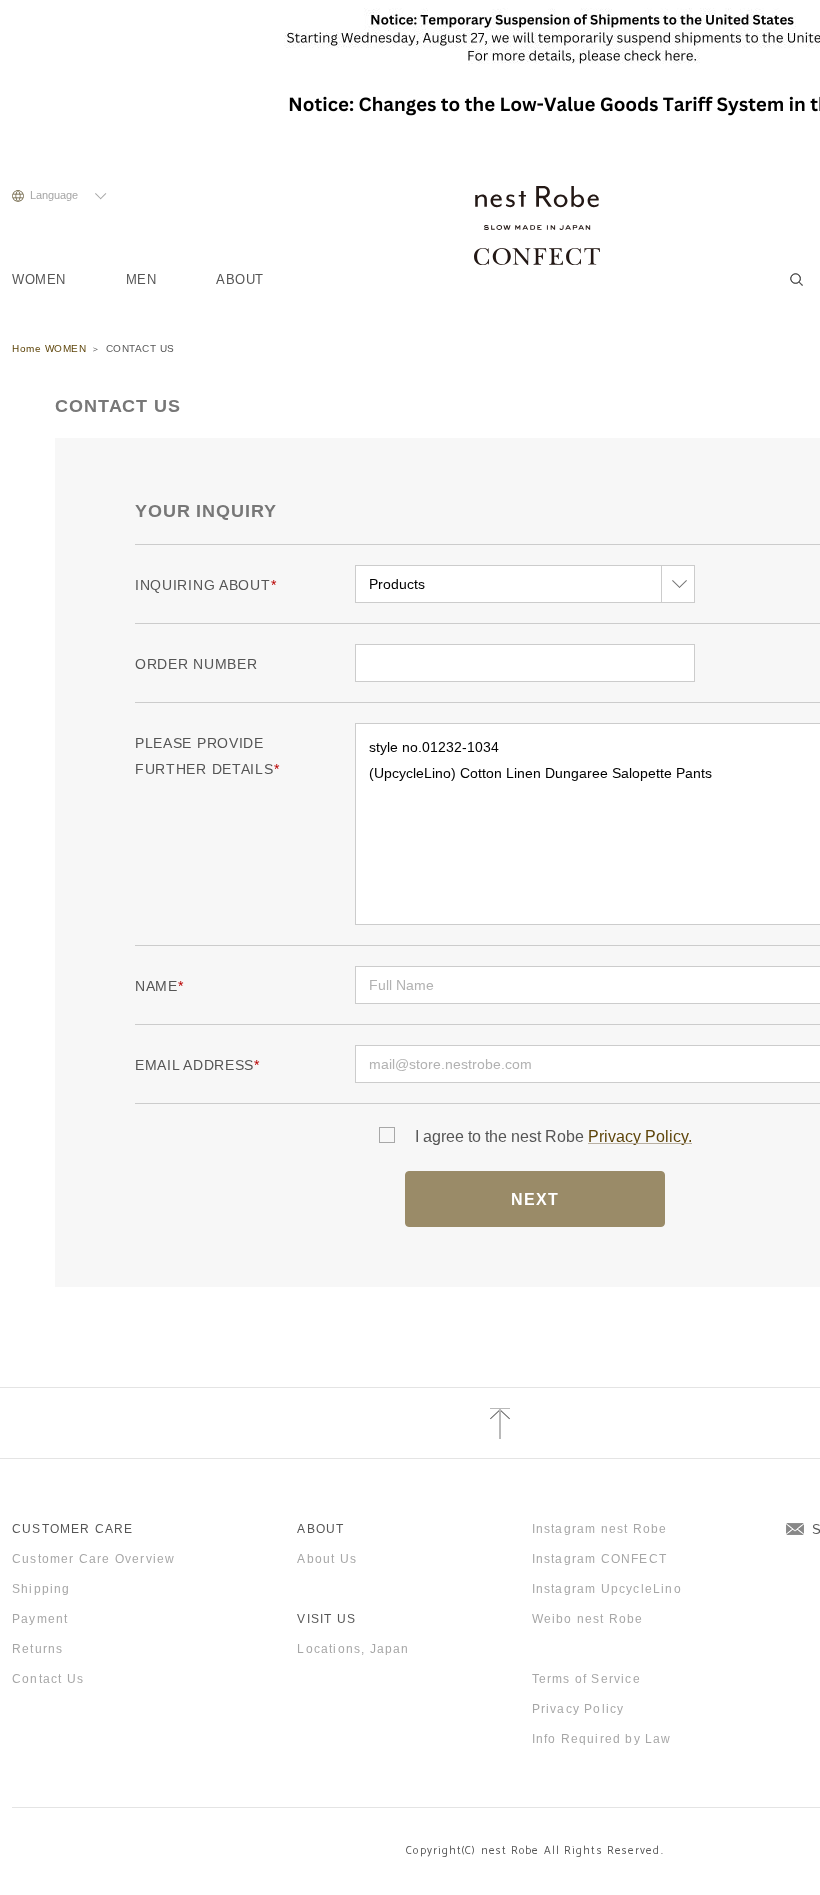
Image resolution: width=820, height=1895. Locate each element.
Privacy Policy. (640, 1136)
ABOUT (240, 279)
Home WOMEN (49, 348)
